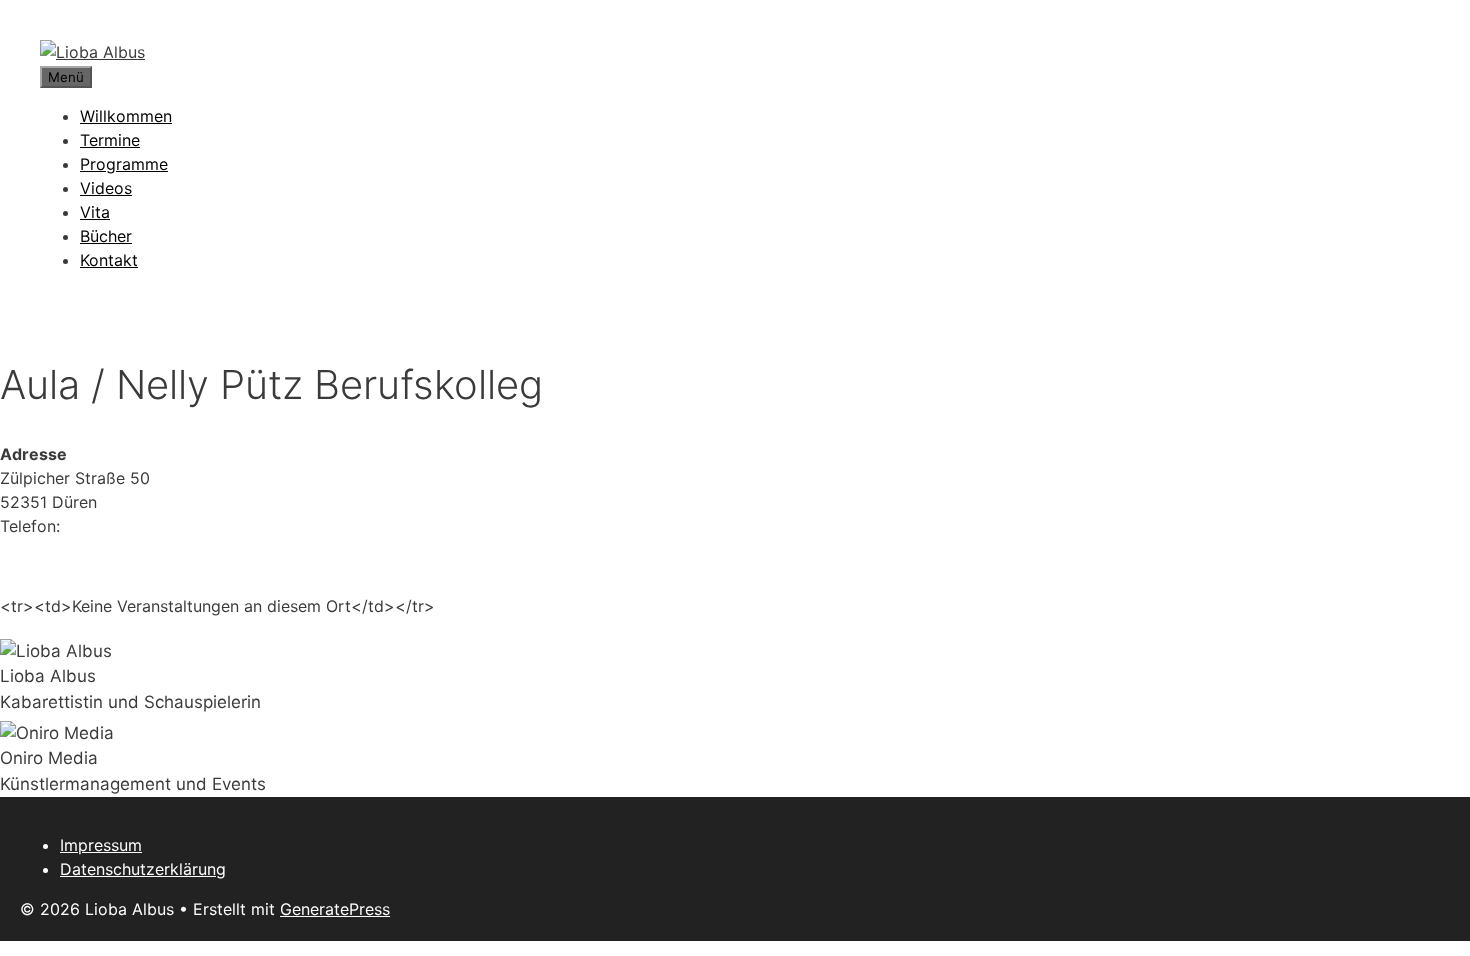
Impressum (101, 845)
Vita (95, 212)
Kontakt (109, 260)
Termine (110, 140)
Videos (106, 188)
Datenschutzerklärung (143, 869)
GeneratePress (335, 909)
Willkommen (126, 116)
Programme (124, 164)
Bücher (106, 236)
